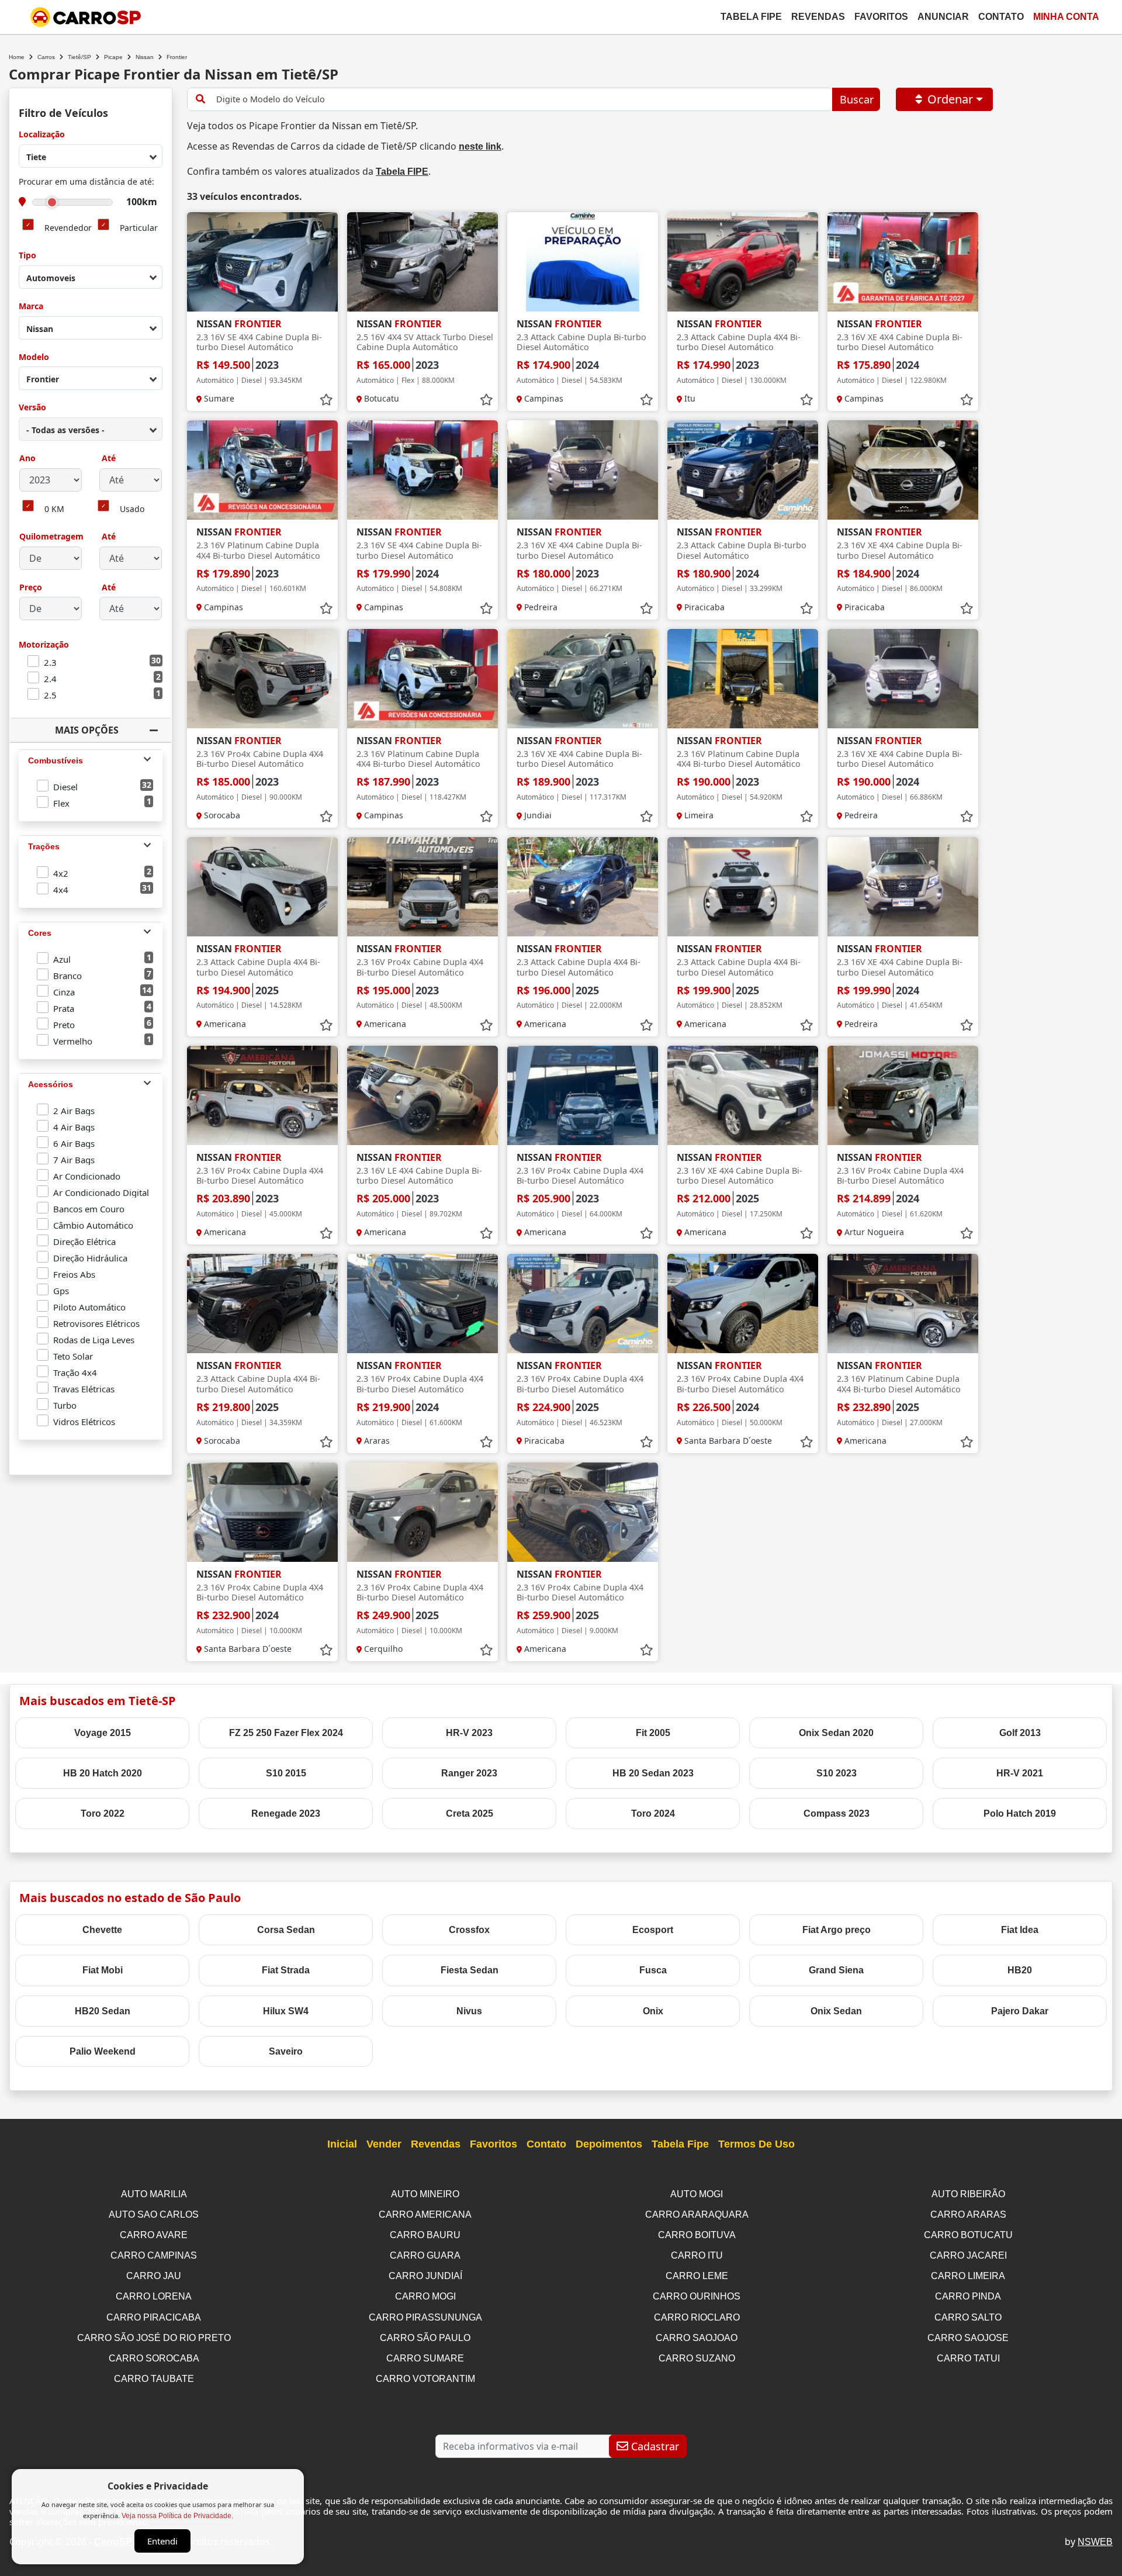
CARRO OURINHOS (697, 2296)
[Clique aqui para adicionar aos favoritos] (326, 400)
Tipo (27, 256)
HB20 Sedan (103, 2011)
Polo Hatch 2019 (1020, 1813)
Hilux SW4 (286, 2011)
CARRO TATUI (968, 2358)
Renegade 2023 (286, 1813)
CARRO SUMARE (425, 2358)
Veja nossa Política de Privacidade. (177, 2516)
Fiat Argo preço (837, 1930)
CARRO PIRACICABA (154, 2317)
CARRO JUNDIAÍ (425, 2276)
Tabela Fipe (751, 17)
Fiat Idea (1020, 1930)
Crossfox (469, 1930)
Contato (1001, 17)
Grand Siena (836, 1970)
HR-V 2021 (1020, 1773)
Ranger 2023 (469, 1773)
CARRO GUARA (425, 2255)
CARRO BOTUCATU (968, 2235)
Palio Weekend (103, 2051)
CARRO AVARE (154, 2235)
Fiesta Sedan (470, 1970)
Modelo (34, 357)
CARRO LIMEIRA (968, 2276)
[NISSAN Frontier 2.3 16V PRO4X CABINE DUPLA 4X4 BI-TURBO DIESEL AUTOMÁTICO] (262, 679)
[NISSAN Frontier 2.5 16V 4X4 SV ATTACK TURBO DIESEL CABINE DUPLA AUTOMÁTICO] (423, 262)
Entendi (162, 2541)
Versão (32, 408)
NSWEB (1095, 2542)
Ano (27, 459)
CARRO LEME (697, 2276)
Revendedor (68, 228)
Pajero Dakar (1020, 2011)
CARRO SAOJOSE (968, 2338)
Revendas (818, 17)
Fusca (653, 1970)
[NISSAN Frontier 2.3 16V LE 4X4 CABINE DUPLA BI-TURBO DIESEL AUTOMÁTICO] (423, 1095)
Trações (44, 846)
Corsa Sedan (286, 1930)
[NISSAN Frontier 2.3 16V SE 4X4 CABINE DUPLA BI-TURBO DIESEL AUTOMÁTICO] (262, 262)
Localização (42, 135)
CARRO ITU (697, 2255)
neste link (480, 146)
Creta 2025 (470, 1813)
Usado (132, 509)
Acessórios (51, 1084)
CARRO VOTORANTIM (425, 2379)
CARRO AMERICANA (425, 2214)
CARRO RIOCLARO (697, 2317)
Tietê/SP (79, 57)
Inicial (342, 2144)
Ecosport (653, 1930)
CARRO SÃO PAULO (425, 2338)
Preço (31, 588)
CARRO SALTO (968, 2317)
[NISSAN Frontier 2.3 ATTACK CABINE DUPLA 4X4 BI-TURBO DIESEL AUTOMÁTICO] (743, 262)
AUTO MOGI (697, 2194)
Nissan (145, 57)
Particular (139, 228)
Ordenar (950, 99)
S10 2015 (286, 1773)
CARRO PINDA (968, 2296)
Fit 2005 (653, 1733)
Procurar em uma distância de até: (86, 182)
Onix (653, 2011)
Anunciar (943, 17)
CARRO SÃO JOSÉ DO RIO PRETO (154, 2338)
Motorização (44, 645)
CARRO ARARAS (968, 2214)
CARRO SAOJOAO (697, 2338)
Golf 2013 (1020, 1733)
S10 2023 (837, 1773)
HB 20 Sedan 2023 (653, 1773)
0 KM (54, 509)
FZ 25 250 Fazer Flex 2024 (286, 1733)
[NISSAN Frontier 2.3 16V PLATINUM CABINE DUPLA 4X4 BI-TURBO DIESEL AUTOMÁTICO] (262, 470)
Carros (46, 57)
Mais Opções (87, 730)
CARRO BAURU (425, 2235)
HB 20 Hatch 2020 (103, 1773)
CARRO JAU (154, 2276)
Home (17, 57)
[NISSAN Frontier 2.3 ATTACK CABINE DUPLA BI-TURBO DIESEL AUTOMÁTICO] (583, 262)
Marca (31, 307)
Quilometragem (51, 537)
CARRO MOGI (425, 2296)
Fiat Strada (286, 1970)
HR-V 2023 (469, 1733)
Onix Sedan (836, 2011)
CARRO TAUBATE (154, 2379)
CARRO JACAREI (968, 2255)
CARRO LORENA (154, 2296)
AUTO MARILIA (154, 2194)
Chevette (102, 1930)
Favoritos (881, 17)
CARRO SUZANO (697, 2358)
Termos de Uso (756, 2144)
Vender (384, 2144)
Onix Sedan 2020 (836, 1733)
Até (108, 459)
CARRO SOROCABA (154, 2358)
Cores (40, 933)
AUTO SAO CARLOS (154, 2214)
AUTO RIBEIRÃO (968, 2194)
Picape (113, 57)
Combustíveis (56, 760)
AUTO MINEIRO (425, 2194)
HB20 (1020, 1970)
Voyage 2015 (103, 1733)
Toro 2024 (653, 1813)
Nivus (469, 2011)
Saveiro (286, 2051)
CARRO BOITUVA (697, 2235)
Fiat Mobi (103, 1970)
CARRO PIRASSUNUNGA (425, 2317)
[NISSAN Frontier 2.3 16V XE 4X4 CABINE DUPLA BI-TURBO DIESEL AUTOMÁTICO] (903, 262)
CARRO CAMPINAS (154, 2255)
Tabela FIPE (402, 172)
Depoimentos (609, 2144)
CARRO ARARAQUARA (697, 2214)
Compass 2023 (837, 1813)
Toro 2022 (103, 1813)
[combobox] (91, 156)
